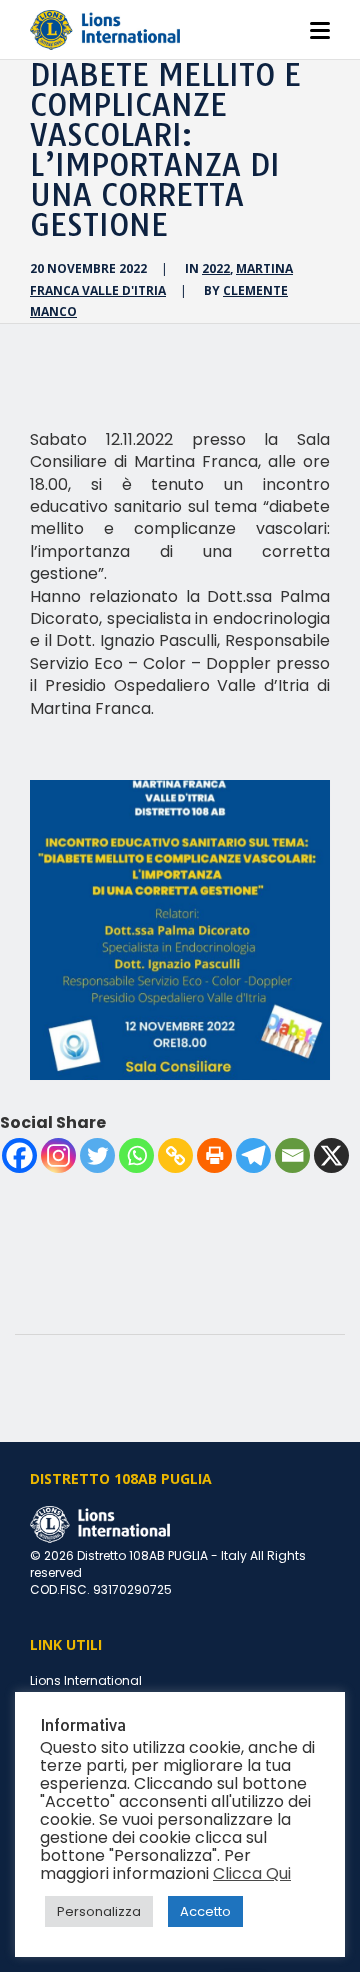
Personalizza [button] (99, 1911)
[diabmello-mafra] (180, 930)
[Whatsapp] (136, 1155)
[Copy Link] (175, 1155)
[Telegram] (253, 1155)
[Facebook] (19, 1155)
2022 (216, 268)
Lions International (86, 1680)
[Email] (292, 1155)
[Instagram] (58, 1155)
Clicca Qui (252, 1873)
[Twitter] (97, 1155)
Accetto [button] (205, 1911)
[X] (331, 1155)
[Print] (214, 1155)
